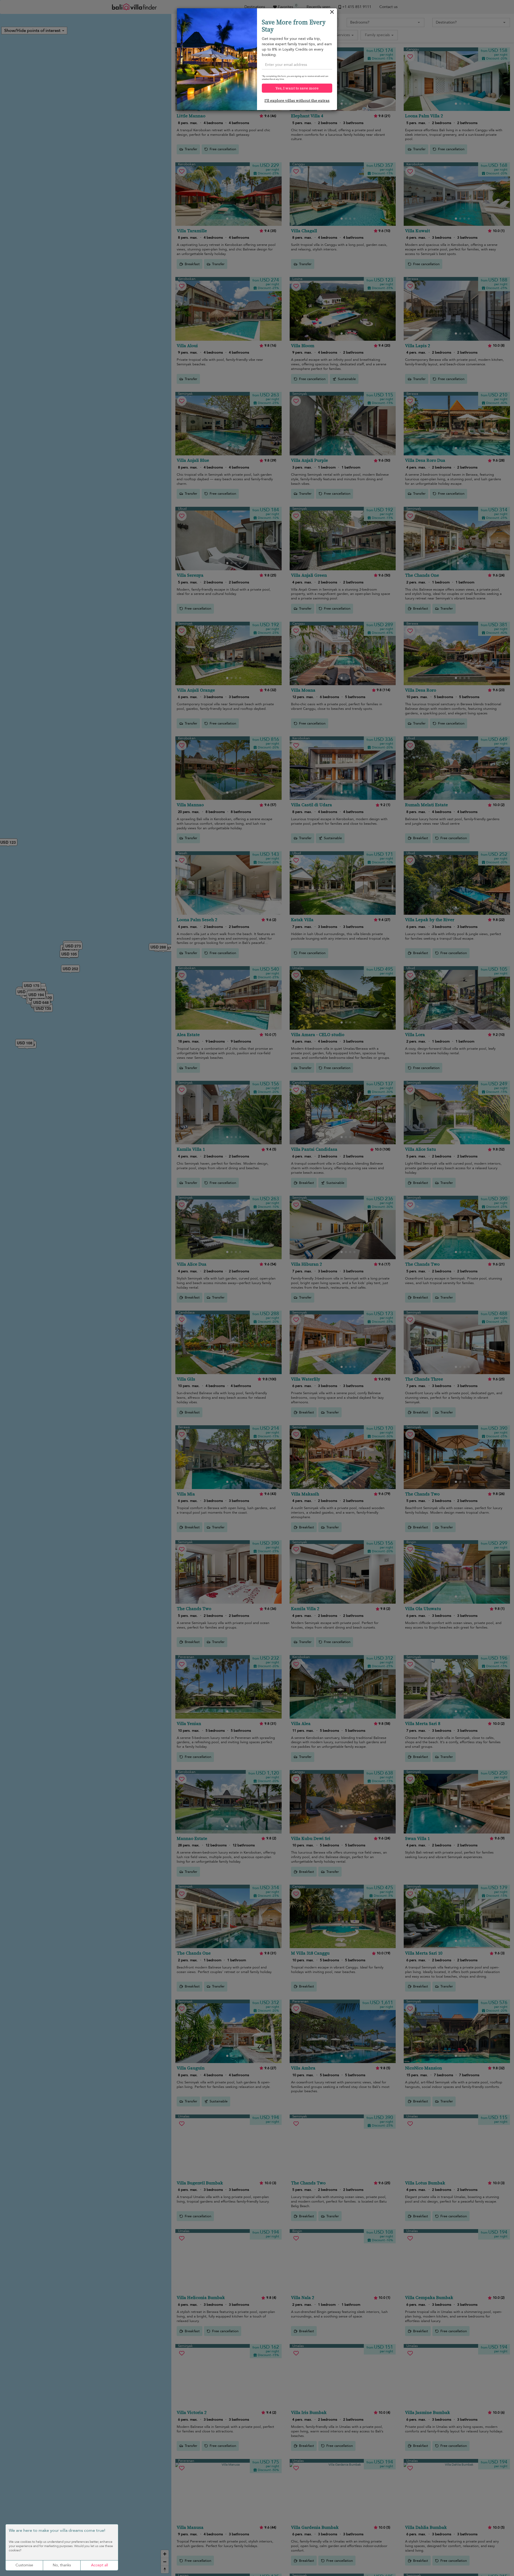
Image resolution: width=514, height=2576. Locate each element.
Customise (24, 2565)
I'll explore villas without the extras (297, 100)
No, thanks (62, 2565)
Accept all (99, 2565)
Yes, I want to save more (297, 88)
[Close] (332, 13)
